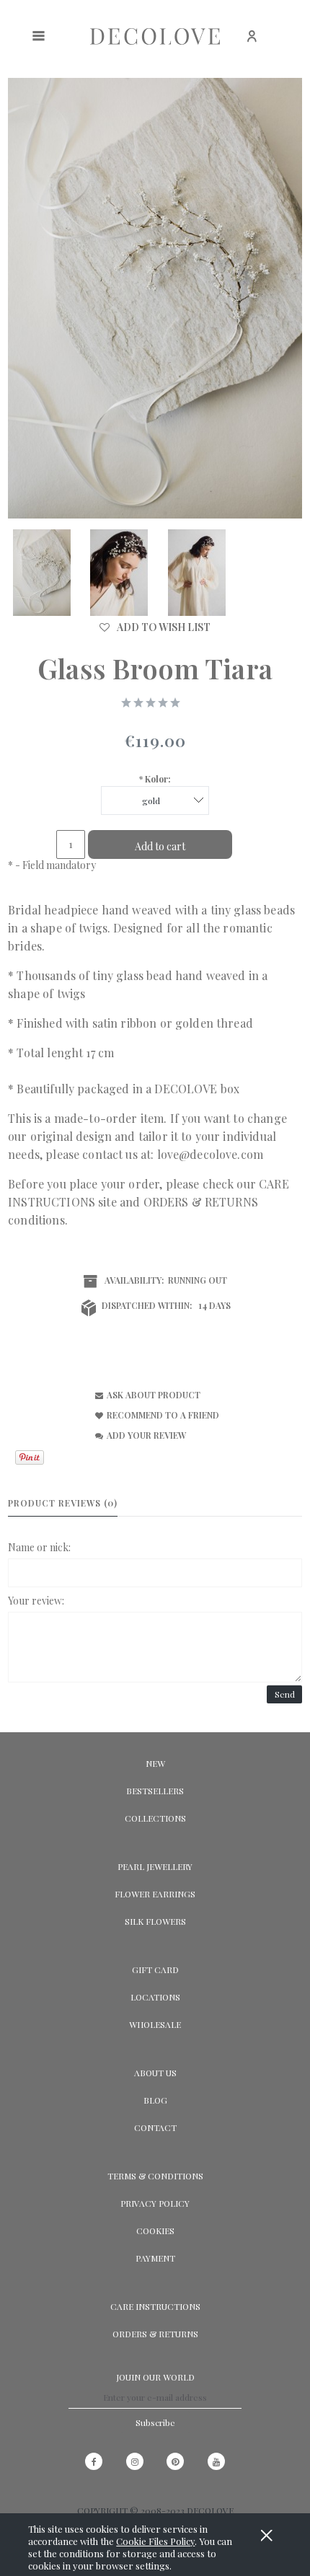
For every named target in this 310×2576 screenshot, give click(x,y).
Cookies (155, 2231)
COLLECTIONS (155, 1818)
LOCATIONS (155, 1997)
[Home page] (155, 36)
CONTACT (155, 2127)
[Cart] (291, 44)
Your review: (36, 1601)
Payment (155, 2258)
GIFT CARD (155, 1970)
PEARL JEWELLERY (155, 1866)
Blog (155, 2100)
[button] (146, 1394)
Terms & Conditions (155, 2176)
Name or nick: (39, 1547)
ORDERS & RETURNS (201, 1202)
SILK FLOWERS (155, 1921)
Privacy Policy (155, 2203)
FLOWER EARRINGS (155, 1894)
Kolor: (155, 779)
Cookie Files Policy (155, 2541)
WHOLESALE (155, 2024)
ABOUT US (155, 2073)
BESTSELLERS (155, 1791)
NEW (155, 1763)
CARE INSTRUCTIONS (155, 2306)
